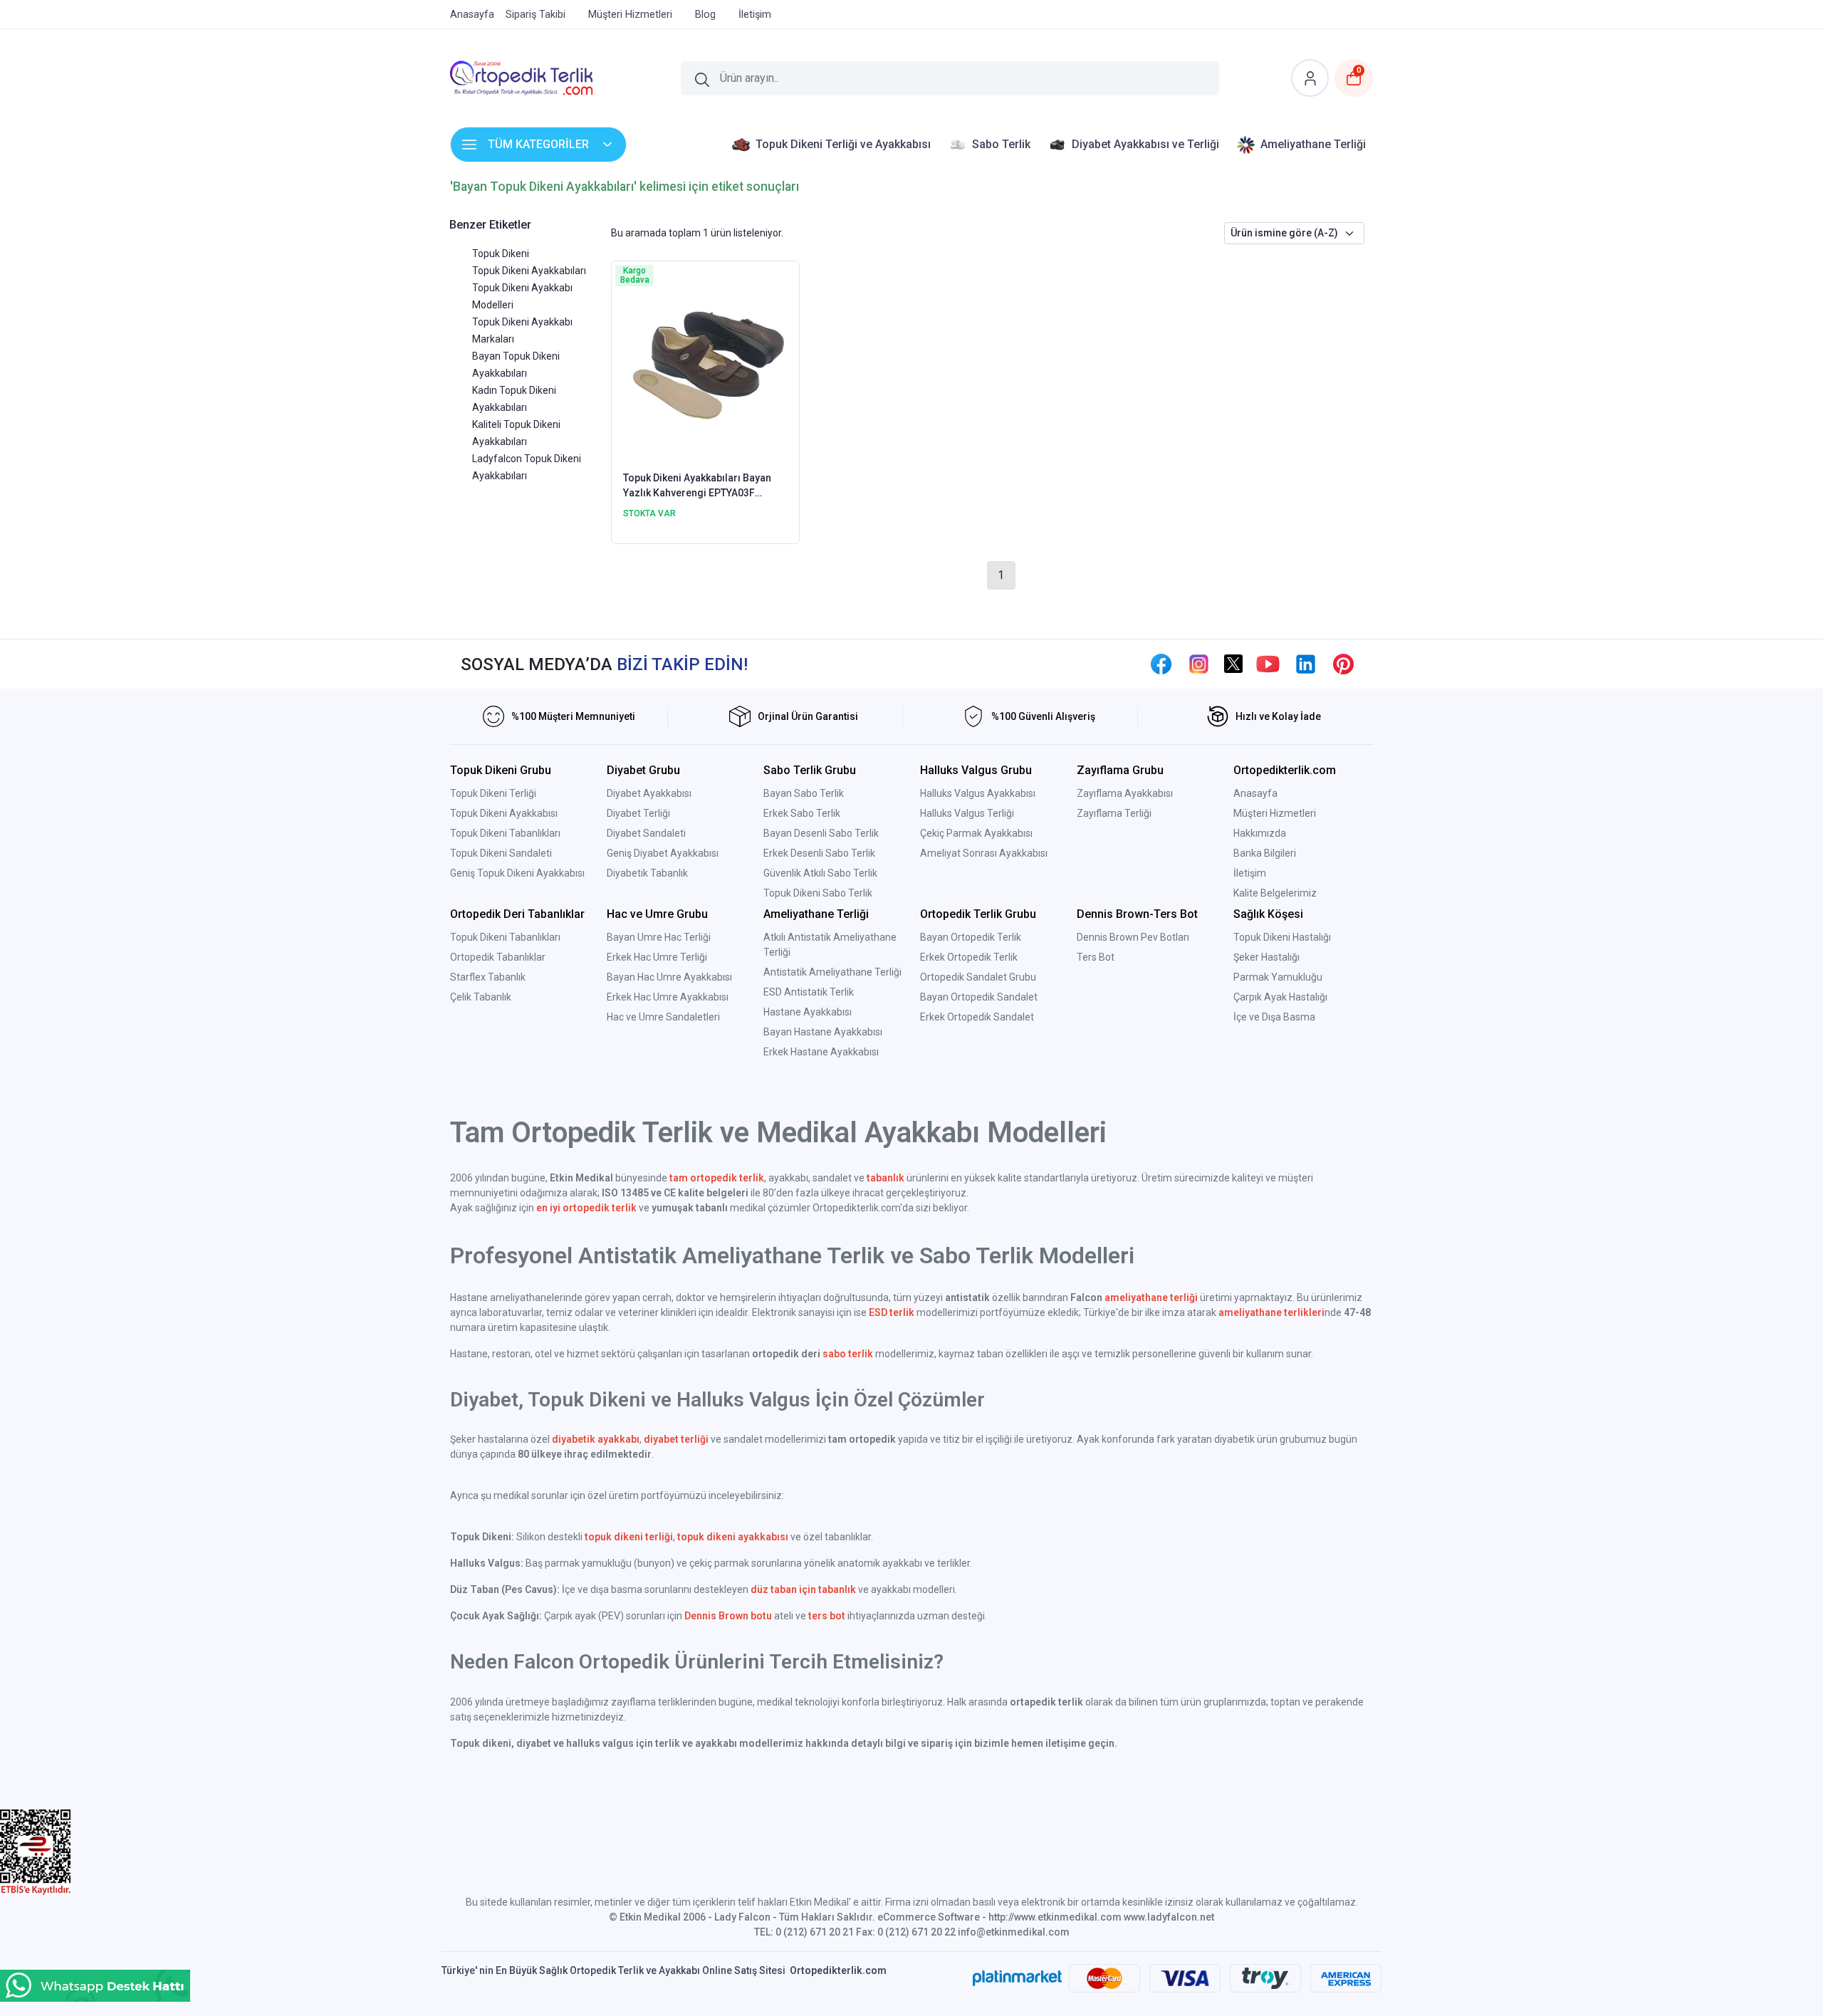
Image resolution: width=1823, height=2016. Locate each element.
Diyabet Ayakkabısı (649, 793)
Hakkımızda (1260, 833)
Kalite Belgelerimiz (1275, 893)
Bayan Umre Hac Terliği (659, 937)
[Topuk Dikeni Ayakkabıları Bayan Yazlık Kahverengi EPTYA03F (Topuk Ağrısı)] (705, 365)
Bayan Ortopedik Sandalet (979, 997)
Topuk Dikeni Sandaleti (501, 853)
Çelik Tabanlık (481, 997)
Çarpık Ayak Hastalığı (1280, 997)
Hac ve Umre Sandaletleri (663, 1017)
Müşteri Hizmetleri (1275, 813)
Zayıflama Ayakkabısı (1125, 793)
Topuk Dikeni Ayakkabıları (529, 271)
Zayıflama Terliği (1114, 813)
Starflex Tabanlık (488, 977)
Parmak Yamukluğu (1278, 977)
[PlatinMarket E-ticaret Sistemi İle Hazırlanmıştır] (1017, 1978)
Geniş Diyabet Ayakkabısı (663, 853)
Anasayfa (1255, 793)
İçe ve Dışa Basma (1274, 1017)
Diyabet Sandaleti (646, 833)
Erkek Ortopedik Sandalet (977, 1017)
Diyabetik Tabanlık (647, 873)
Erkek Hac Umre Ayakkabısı (668, 997)
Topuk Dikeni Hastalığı (1282, 937)
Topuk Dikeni (501, 254)
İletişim (1250, 873)
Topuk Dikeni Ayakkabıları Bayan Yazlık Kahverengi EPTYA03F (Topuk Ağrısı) (697, 486)
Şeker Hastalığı (1266, 957)
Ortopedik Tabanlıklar (498, 957)
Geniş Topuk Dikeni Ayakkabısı (517, 873)
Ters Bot (1096, 957)
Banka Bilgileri (1265, 853)
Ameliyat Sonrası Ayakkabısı (984, 853)
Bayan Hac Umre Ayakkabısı (669, 977)
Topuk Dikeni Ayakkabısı (504, 813)
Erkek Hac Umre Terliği (657, 957)
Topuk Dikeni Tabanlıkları (505, 833)
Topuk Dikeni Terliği (493, 793)
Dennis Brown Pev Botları (1133, 937)
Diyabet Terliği (638, 813)
